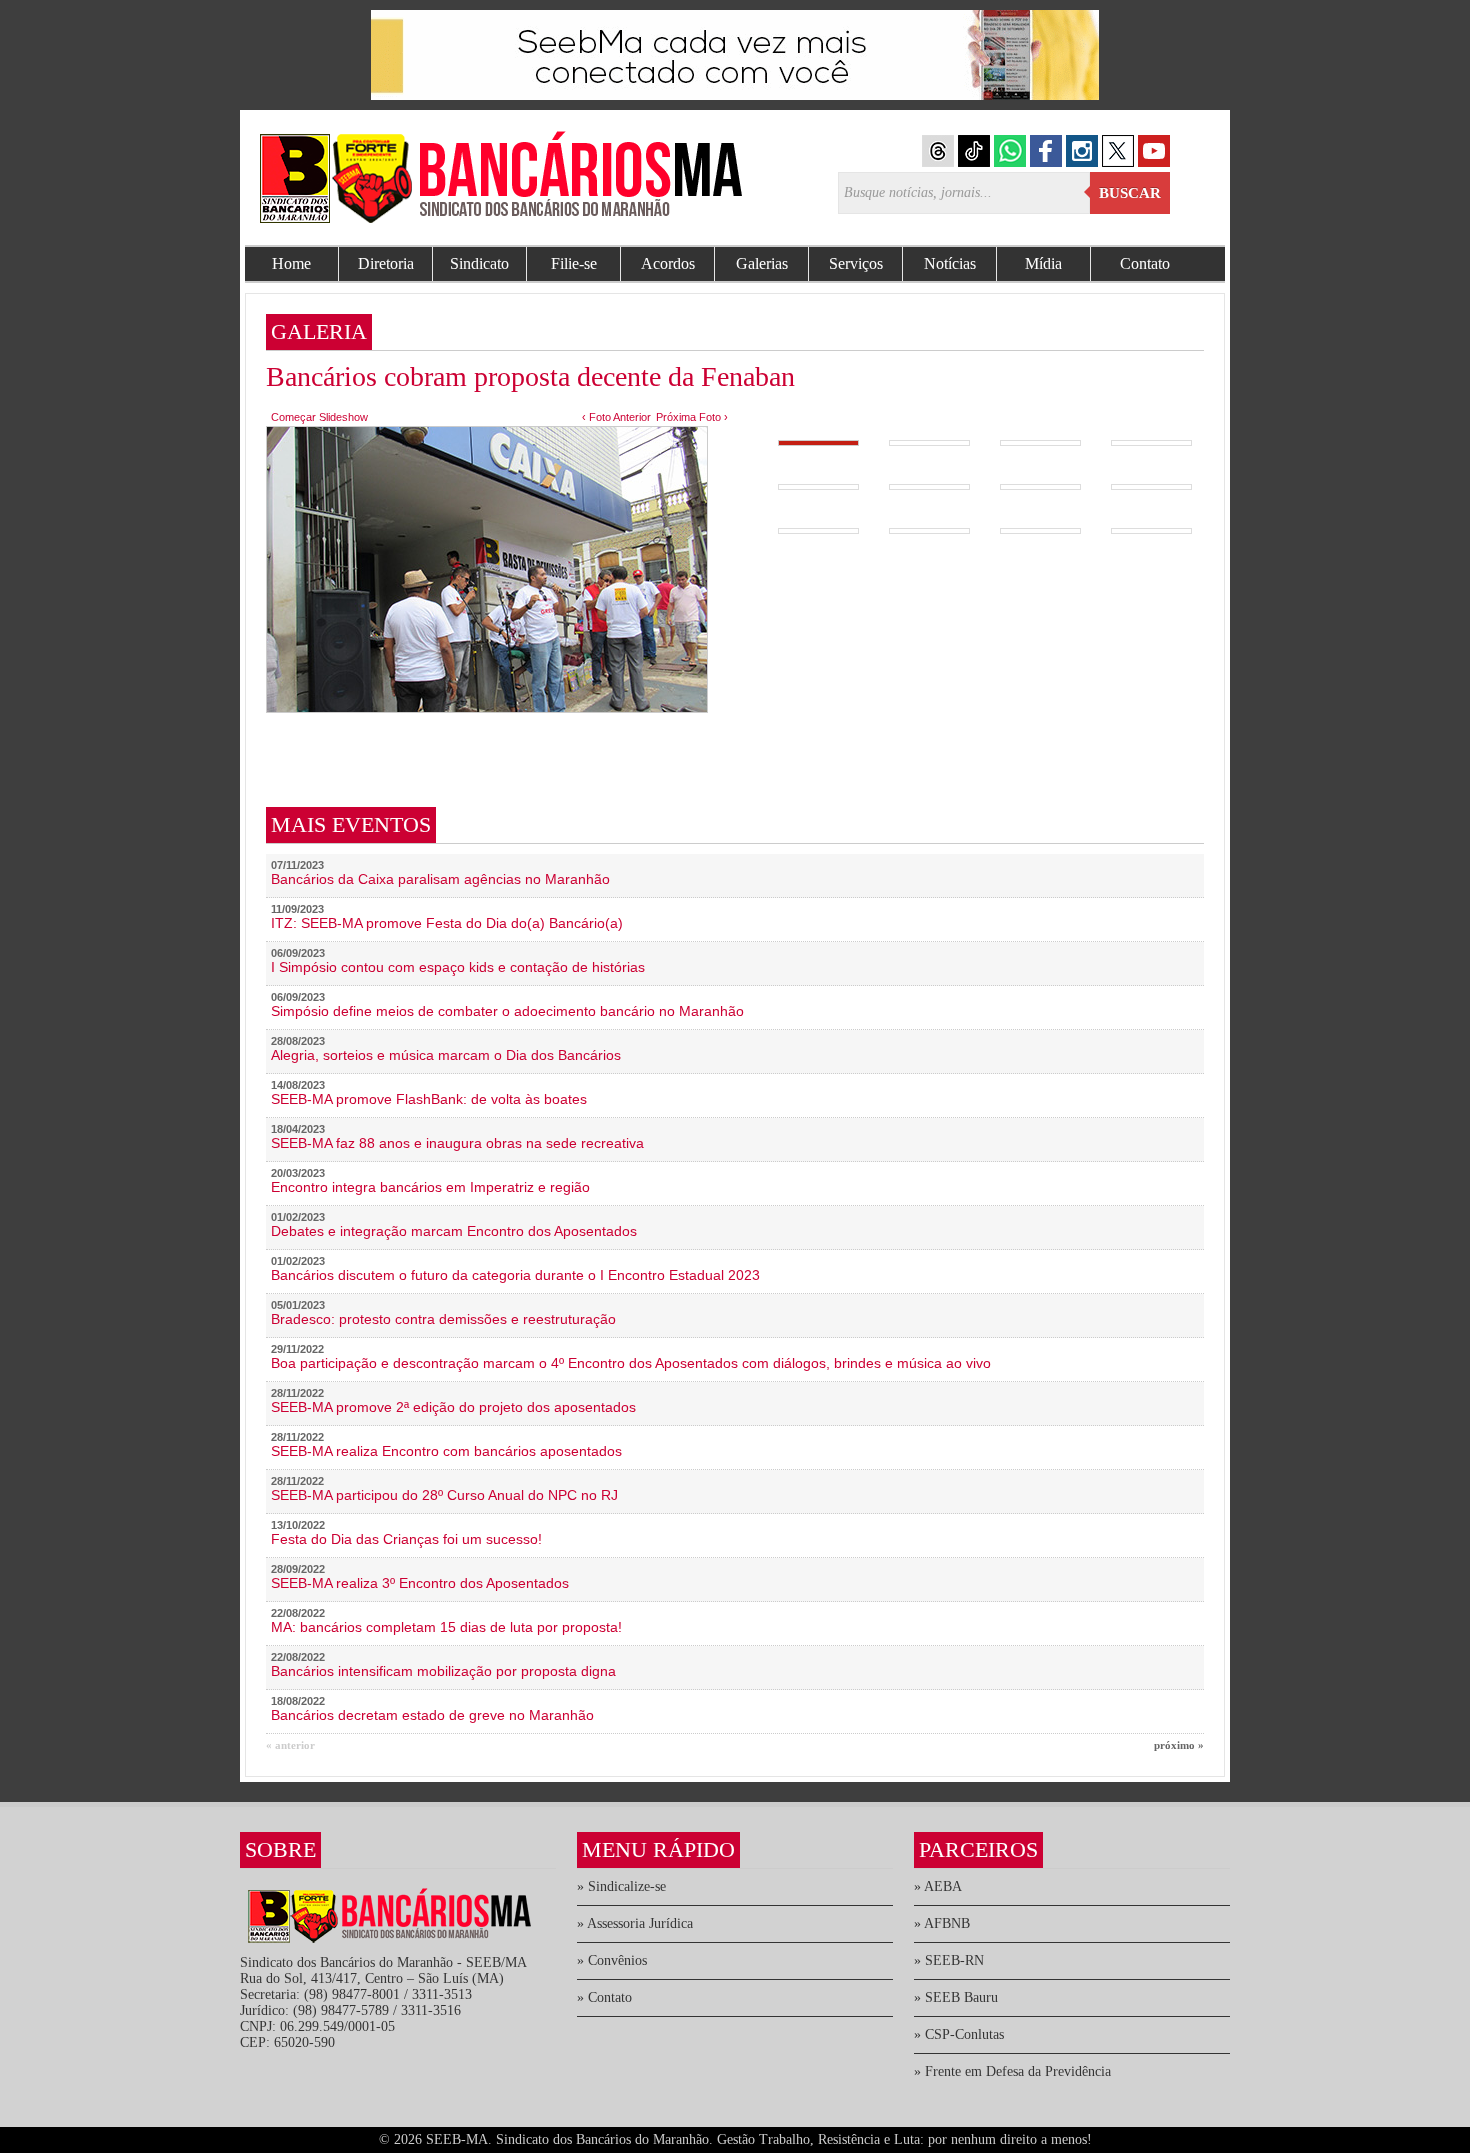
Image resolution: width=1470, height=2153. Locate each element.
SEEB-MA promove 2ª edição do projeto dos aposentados (453, 1407)
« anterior (290, 1745)
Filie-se (574, 263)
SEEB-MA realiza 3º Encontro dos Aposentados (420, 1583)
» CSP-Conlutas (959, 2034)
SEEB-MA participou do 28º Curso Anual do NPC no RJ (444, 1495)
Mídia (1043, 263)
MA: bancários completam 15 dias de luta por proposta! (446, 1627)
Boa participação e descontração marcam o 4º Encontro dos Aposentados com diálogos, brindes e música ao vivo (631, 1363)
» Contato (604, 1997)
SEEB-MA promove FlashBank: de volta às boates (429, 1099)
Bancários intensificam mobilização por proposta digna (443, 1671)
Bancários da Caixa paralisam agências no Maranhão (440, 879)
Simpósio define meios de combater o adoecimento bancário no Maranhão (507, 1011)
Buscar (1130, 193)
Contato (1145, 263)
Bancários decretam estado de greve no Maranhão (432, 1715)
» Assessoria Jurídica (635, 1923)
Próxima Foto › (692, 417)
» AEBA (938, 1886)
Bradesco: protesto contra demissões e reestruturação (443, 1319)
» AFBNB (942, 1923)
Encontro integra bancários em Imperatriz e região (430, 1187)
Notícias (950, 263)
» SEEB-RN (949, 1960)
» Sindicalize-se (621, 1886)
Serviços (856, 263)
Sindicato (479, 263)
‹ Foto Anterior (616, 417)
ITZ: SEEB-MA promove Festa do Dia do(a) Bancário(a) (447, 923)
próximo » (1179, 1745)
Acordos (668, 263)
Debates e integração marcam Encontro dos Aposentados (454, 1231)
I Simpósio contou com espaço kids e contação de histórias (458, 967)
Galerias (762, 263)
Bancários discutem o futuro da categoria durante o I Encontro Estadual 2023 (515, 1275)
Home (291, 263)
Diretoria (386, 263)
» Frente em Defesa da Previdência (1012, 2071)
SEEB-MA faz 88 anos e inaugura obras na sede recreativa (457, 1143)
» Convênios (612, 1960)
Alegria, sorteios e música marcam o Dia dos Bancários (446, 1055)
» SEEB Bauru (956, 1997)
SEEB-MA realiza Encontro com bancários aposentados (446, 1451)
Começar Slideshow (319, 417)
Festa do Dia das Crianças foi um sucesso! (406, 1539)
